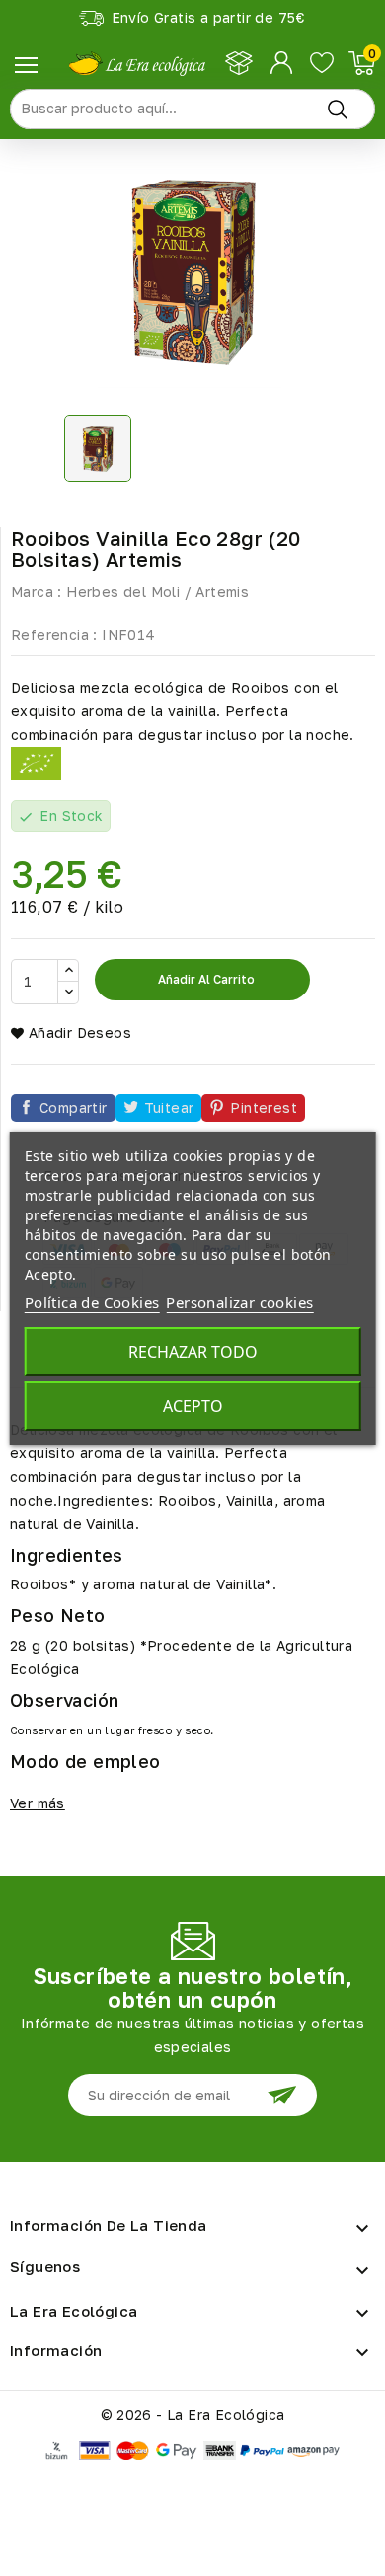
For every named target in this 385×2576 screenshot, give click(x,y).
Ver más (38, 1803)
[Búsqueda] (338, 109)
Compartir (74, 1107)
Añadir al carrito (205, 979)
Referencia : (54, 635)
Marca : (37, 591)
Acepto (193, 1406)
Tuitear (169, 1107)
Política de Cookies (92, 1302)
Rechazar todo (193, 1352)
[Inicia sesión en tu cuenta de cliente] (283, 63)
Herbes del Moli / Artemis (157, 591)
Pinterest (264, 1107)
